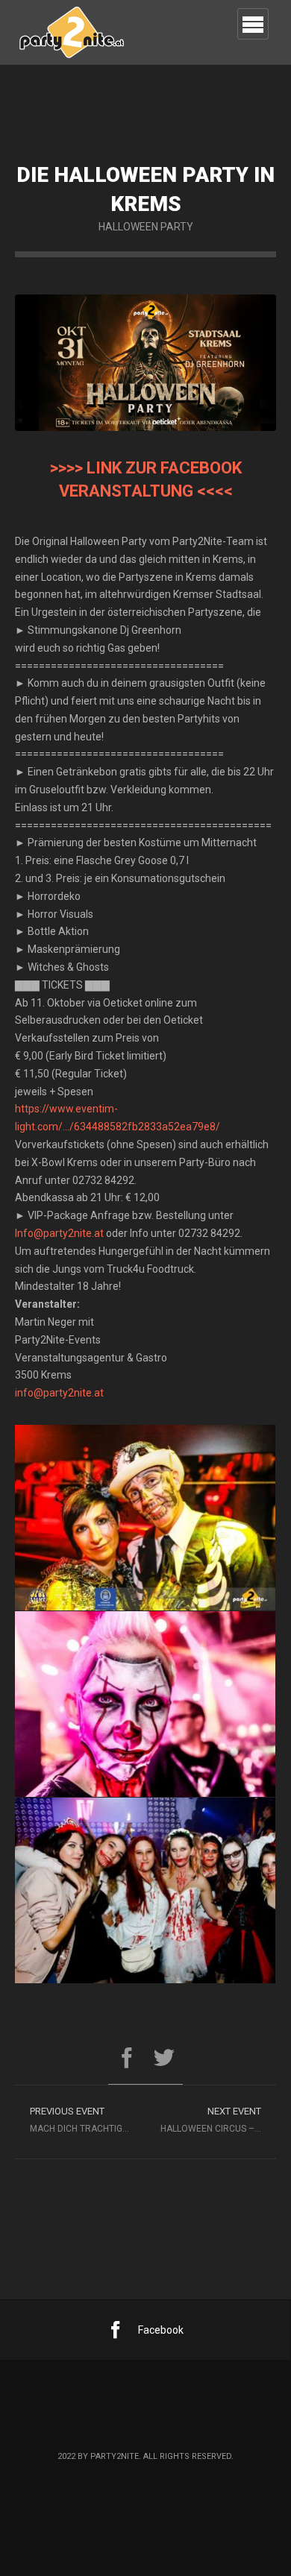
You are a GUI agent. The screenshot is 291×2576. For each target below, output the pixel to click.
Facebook (161, 2330)
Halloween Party (146, 227)
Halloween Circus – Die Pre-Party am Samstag (218, 2120)
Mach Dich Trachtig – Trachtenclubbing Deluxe (88, 2120)
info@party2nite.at (59, 1393)
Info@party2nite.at (59, 1233)
